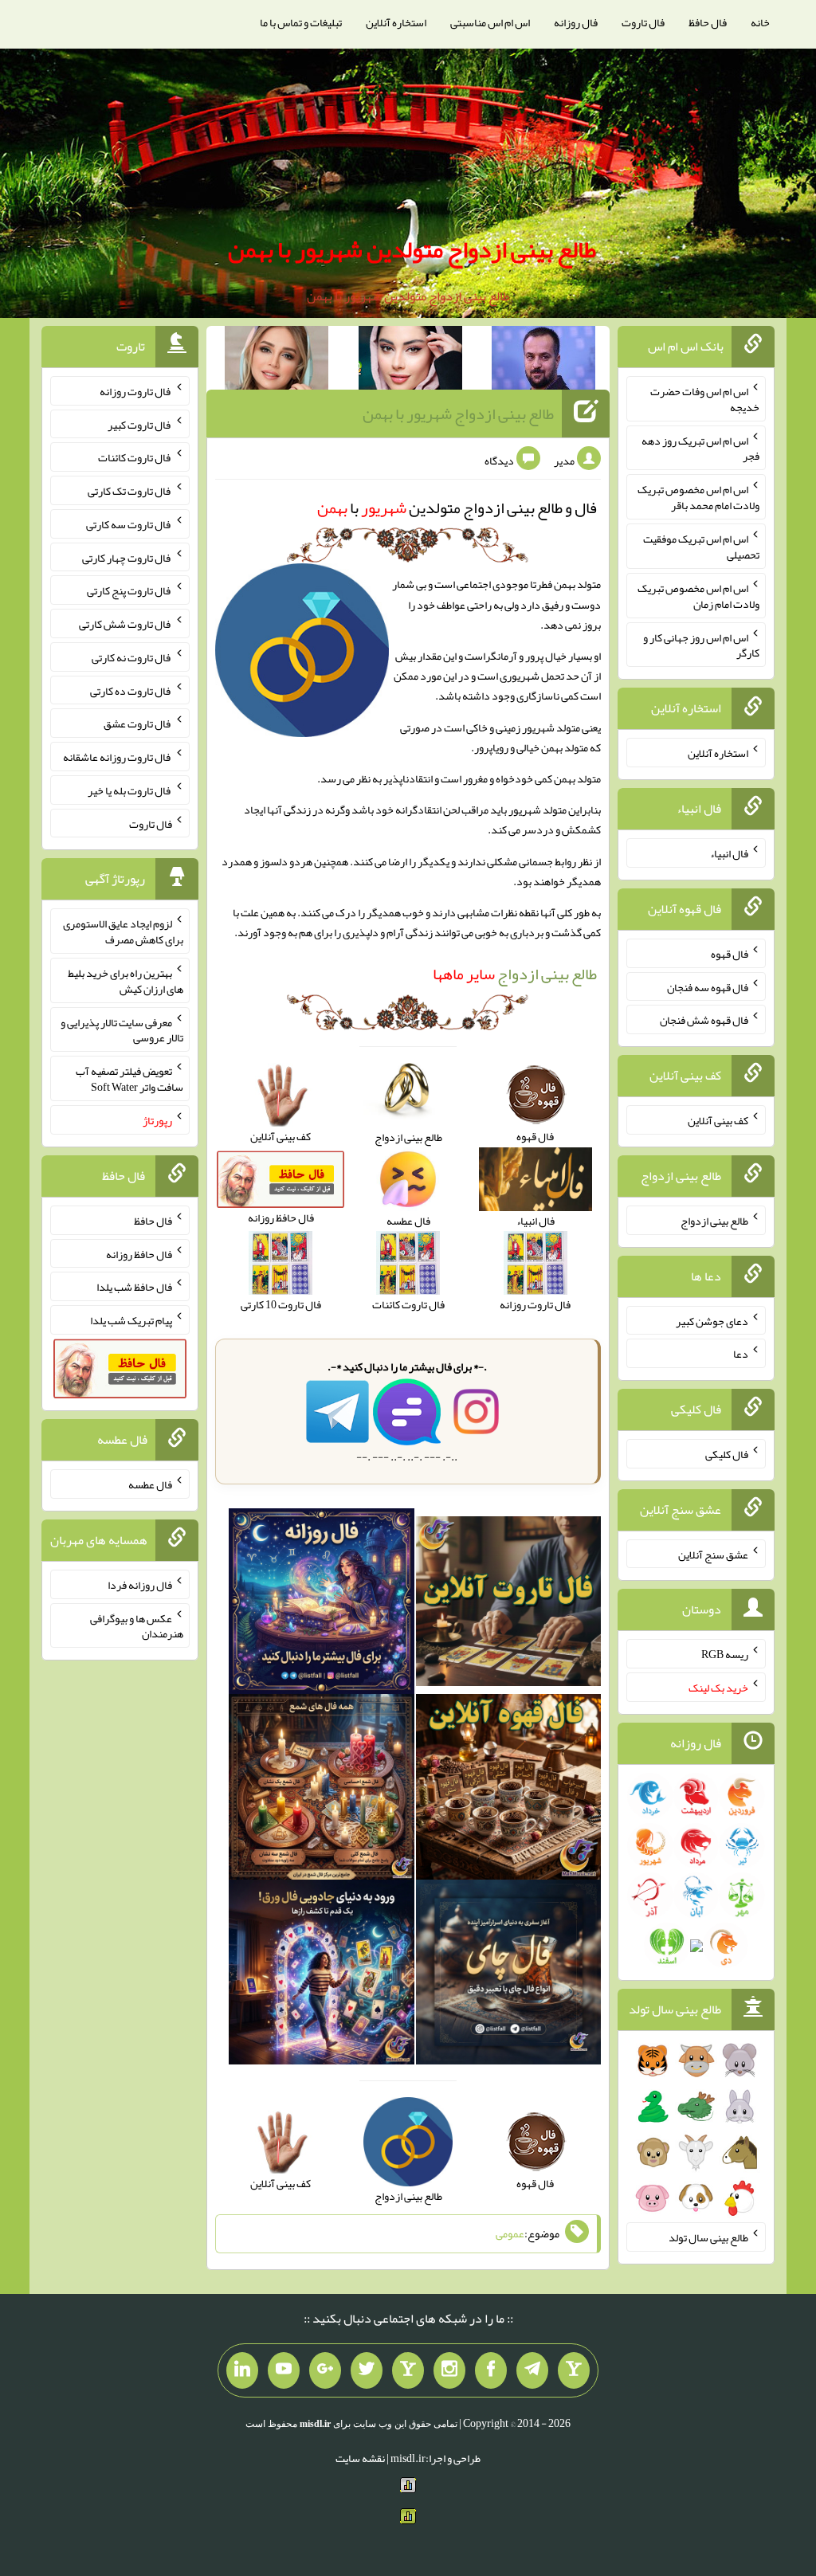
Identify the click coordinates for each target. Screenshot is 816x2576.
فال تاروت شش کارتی (126, 624)
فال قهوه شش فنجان (704, 1020)
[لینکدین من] (242, 2370)
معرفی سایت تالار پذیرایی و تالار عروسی (122, 1029)
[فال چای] (509, 1975)
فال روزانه (576, 22)
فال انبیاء (729, 853)
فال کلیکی (727, 1454)
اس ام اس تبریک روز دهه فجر (700, 448)
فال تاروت (643, 22)
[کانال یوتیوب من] (284, 2370)
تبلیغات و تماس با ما (301, 22)
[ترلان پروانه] (410, 361)
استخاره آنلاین (396, 22)
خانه (760, 22)
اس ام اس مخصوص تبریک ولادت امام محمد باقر (698, 497)
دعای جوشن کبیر (712, 1320)
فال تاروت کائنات (135, 457)
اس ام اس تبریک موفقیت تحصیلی (701, 547)
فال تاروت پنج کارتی (129, 590)
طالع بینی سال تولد (708, 2237)
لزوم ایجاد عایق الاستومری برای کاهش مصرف (123, 931)
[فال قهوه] (509, 1790)
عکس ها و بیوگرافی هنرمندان (137, 1625)
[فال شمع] (322, 1790)
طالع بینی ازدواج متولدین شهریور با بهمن (412, 249)
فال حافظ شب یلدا (134, 1287)
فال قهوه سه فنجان (708, 986)
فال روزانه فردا (140, 1585)
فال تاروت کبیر (140, 424)
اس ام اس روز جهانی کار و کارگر (701, 645)
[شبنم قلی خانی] (277, 361)
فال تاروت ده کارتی (131, 690)
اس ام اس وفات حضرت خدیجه (705, 399)
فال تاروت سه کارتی (129, 524)
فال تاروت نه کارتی (132, 657)
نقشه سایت (360, 2458)
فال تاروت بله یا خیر (130, 790)
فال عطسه (150, 1484)
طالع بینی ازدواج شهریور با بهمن (458, 414)
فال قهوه (730, 954)
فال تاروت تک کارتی (130, 491)
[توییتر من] (367, 2370)
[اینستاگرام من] (449, 2370)
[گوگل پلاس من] (325, 2370)
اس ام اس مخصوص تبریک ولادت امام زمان (698, 596)
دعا (741, 1354)
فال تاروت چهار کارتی (127, 557)
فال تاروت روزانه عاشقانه (118, 757)
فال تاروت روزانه (136, 391)
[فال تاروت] (509, 1605)
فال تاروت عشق (138, 723)
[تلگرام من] (532, 2370)
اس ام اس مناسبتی (490, 22)
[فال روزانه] (322, 1605)
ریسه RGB (725, 1654)
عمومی (510, 2233)
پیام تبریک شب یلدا (131, 1320)
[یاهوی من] (574, 2370)
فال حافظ (708, 22)
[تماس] (408, 2370)
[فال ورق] (322, 1975)
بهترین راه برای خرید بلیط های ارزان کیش (126, 981)
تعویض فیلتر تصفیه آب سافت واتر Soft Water (129, 1079)
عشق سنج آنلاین (713, 1554)
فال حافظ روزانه (139, 1253)
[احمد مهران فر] (543, 361)
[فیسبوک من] (491, 2370)
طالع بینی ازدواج (515, 974)
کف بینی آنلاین (718, 1120)
